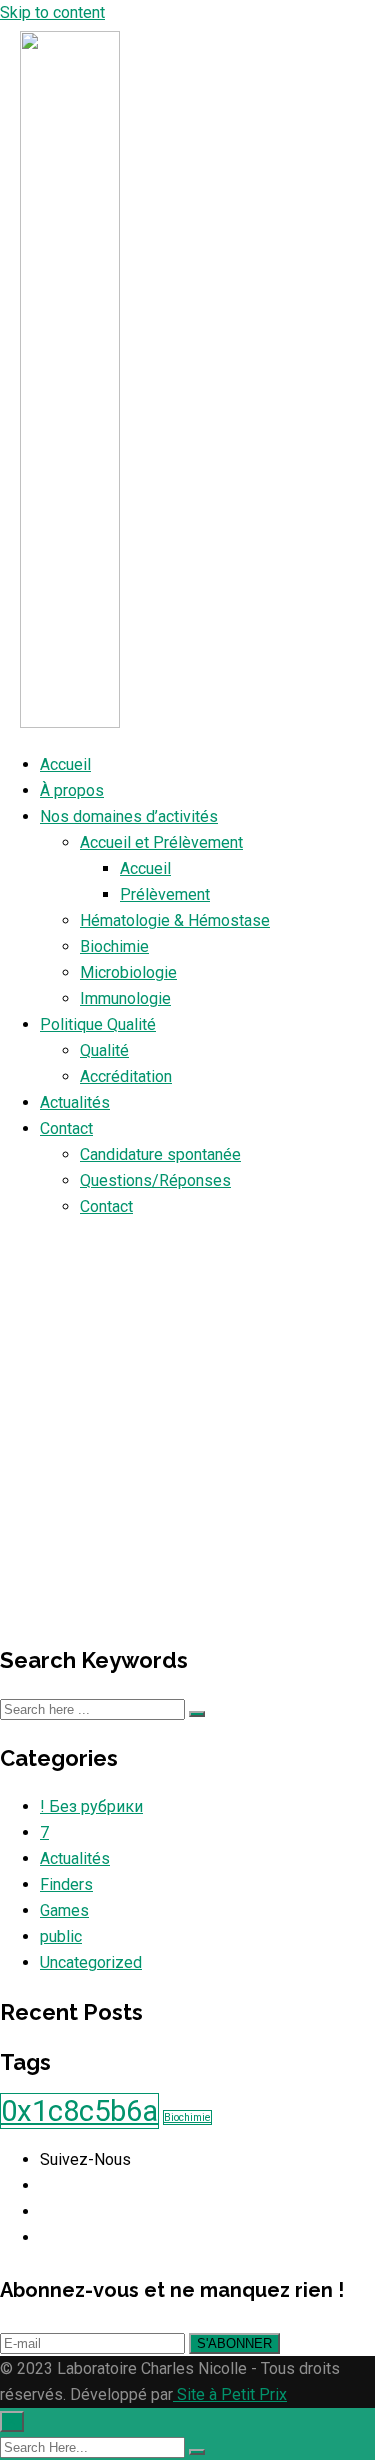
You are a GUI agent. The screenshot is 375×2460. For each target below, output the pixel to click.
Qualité (104, 1050)
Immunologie (125, 998)
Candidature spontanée (160, 1154)
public (61, 1936)
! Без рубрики (91, 1806)
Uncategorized (91, 1962)
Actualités (75, 1102)
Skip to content (52, 12)
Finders (66, 1884)
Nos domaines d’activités (129, 816)
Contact (66, 1128)
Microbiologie (128, 972)
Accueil (65, 764)
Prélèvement (165, 894)
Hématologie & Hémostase (175, 920)
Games (64, 1910)
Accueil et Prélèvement (161, 842)
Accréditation (126, 1076)
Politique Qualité (98, 1024)
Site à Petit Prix (230, 2394)
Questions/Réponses (155, 1180)
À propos (72, 790)
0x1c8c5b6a (79, 2111)
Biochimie (114, 946)
